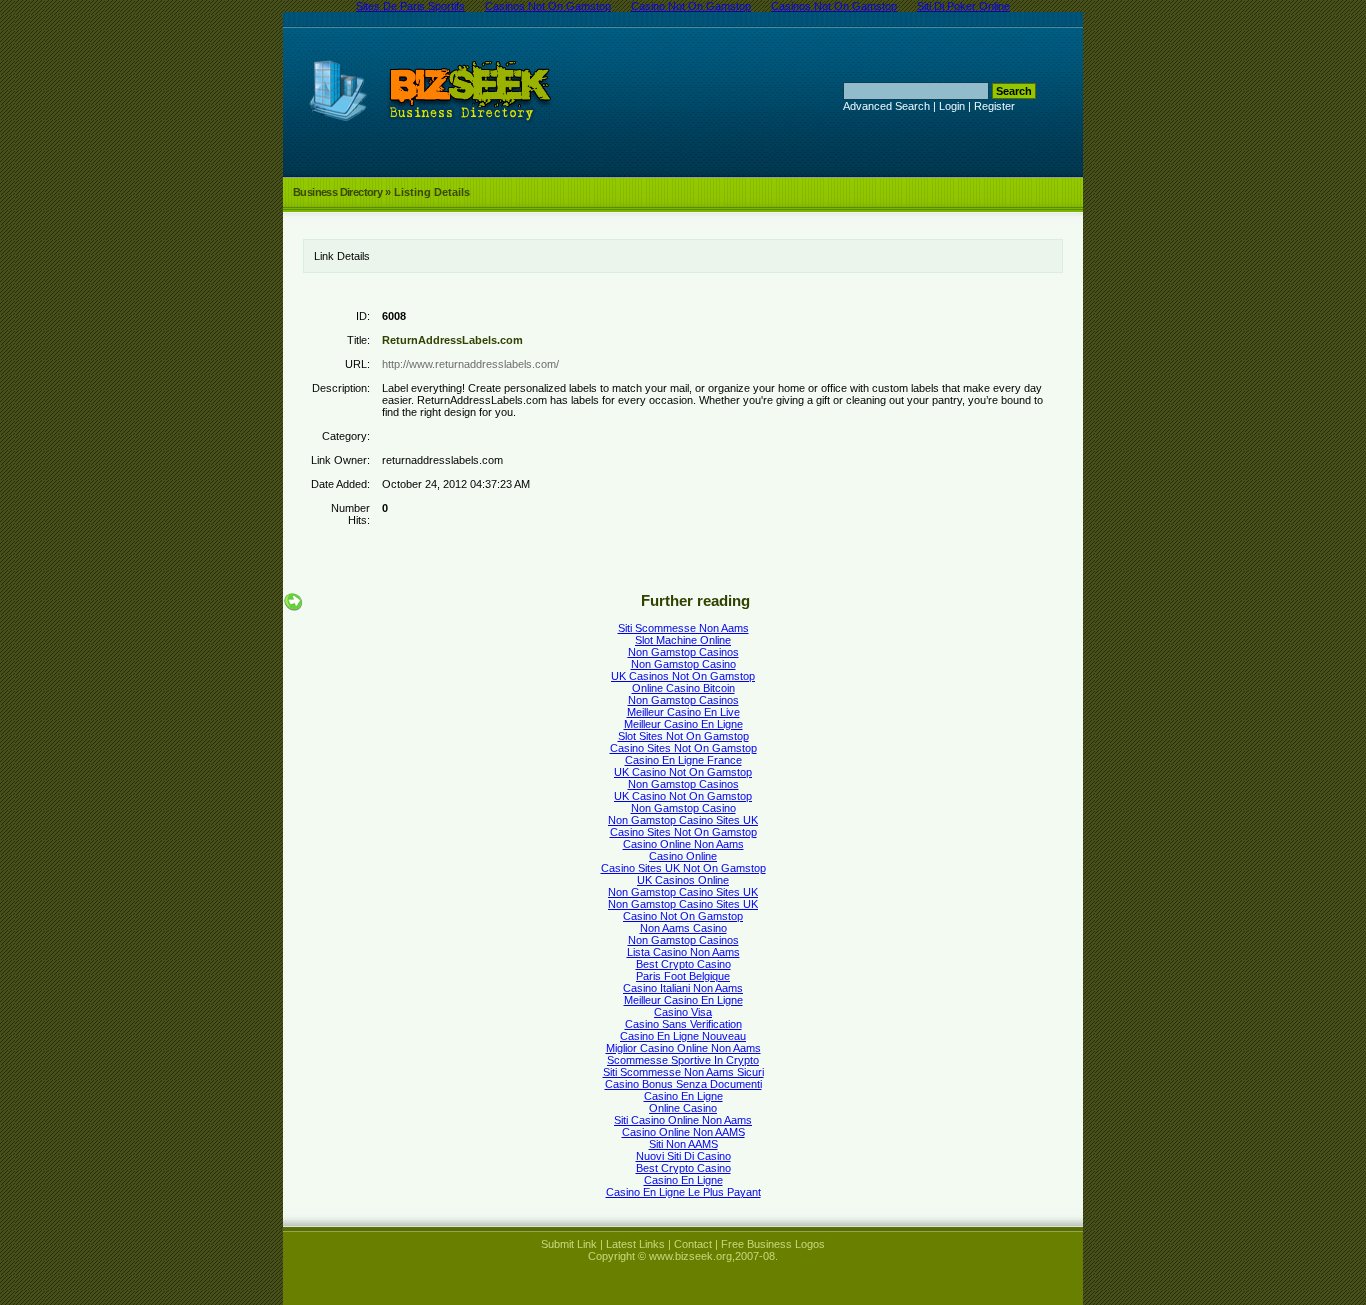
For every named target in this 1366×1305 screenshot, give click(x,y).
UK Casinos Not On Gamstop (683, 676)
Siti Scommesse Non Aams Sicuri (683, 1072)
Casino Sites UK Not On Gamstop (683, 868)
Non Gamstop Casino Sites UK (683, 820)
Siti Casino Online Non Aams (683, 1120)
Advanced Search (886, 106)
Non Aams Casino (683, 928)
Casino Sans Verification (683, 1024)
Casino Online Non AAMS (683, 1132)
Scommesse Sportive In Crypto (683, 1060)
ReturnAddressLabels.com (452, 340)
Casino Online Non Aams (683, 844)
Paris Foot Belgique (683, 976)
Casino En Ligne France (683, 760)
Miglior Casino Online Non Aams (683, 1048)
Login (952, 106)
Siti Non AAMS (683, 1144)
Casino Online (683, 856)
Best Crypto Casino (683, 964)
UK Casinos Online (683, 880)
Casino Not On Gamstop (683, 916)
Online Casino (683, 1108)
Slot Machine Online (683, 640)
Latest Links (635, 1244)
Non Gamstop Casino (683, 664)
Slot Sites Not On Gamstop (683, 736)
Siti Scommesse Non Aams (683, 628)
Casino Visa (683, 1012)
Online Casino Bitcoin (683, 688)
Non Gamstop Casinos (683, 652)
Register (994, 106)
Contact (693, 1244)
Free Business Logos (773, 1244)
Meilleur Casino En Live (683, 712)
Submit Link (569, 1244)
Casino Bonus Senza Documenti (683, 1084)
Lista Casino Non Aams (683, 952)
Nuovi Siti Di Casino (683, 1156)
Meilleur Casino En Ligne (683, 724)
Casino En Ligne (683, 1096)
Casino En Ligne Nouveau (683, 1036)
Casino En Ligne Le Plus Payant (683, 1192)
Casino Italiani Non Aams (683, 988)
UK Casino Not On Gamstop (683, 772)
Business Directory (337, 192)
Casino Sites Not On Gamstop (683, 748)
